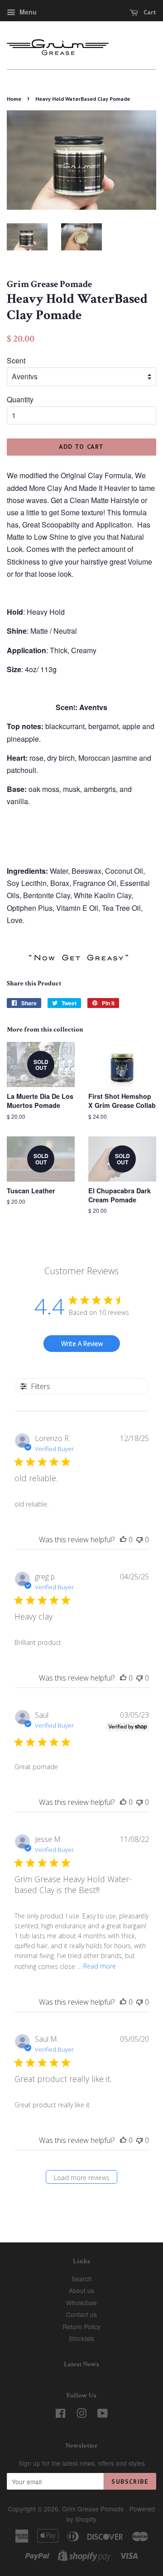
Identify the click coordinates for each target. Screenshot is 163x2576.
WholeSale (81, 2303)
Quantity (20, 399)
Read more (100, 1966)
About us (81, 2290)
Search (82, 2279)
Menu (27, 12)
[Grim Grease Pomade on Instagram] (81, 2415)
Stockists (81, 2338)
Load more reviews (82, 2178)
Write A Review (82, 1344)
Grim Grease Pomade (94, 2509)
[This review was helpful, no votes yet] (123, 1540)
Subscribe (130, 2482)
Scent (16, 360)
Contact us (81, 2314)
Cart (149, 12)
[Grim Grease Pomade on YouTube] (103, 2415)
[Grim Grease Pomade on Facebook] (60, 2415)
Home (14, 99)
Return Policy (81, 2326)
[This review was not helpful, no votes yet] (139, 1540)
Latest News (81, 2364)
